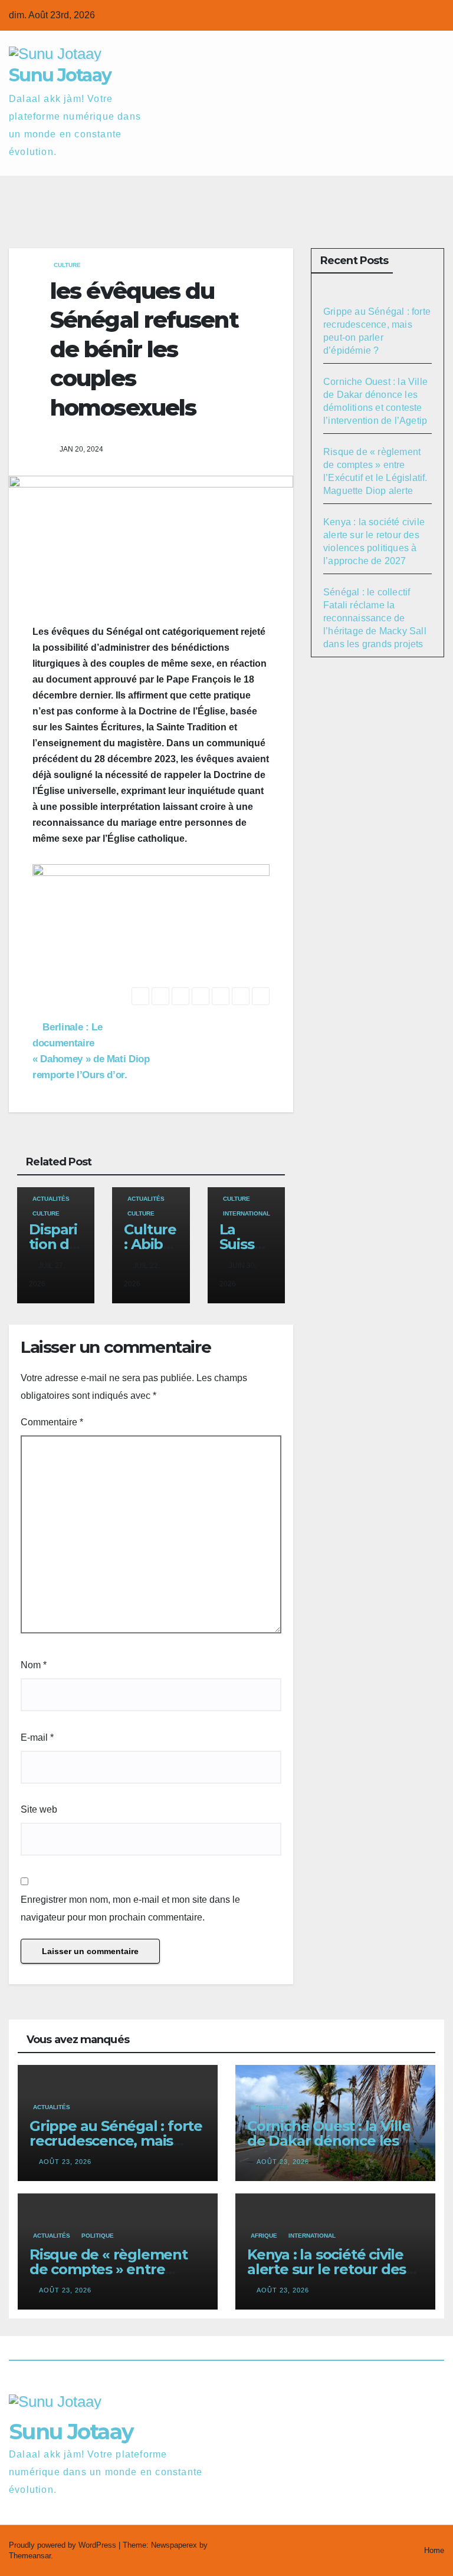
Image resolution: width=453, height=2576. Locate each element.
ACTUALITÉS (51, 1199)
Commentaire (52, 1422)
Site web (39, 1809)
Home (434, 2550)
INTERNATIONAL (247, 1213)
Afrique (264, 2236)
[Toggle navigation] (433, 194)
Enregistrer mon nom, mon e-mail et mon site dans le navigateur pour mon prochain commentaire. (130, 1908)
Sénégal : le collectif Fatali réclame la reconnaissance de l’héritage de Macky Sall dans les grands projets (375, 618)
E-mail (37, 1737)
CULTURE (67, 265)
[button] (389, 194)
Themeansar (30, 2556)
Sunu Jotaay (60, 75)
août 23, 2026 (65, 2162)
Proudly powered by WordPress (64, 2545)
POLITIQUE (98, 2236)
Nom (34, 1665)
